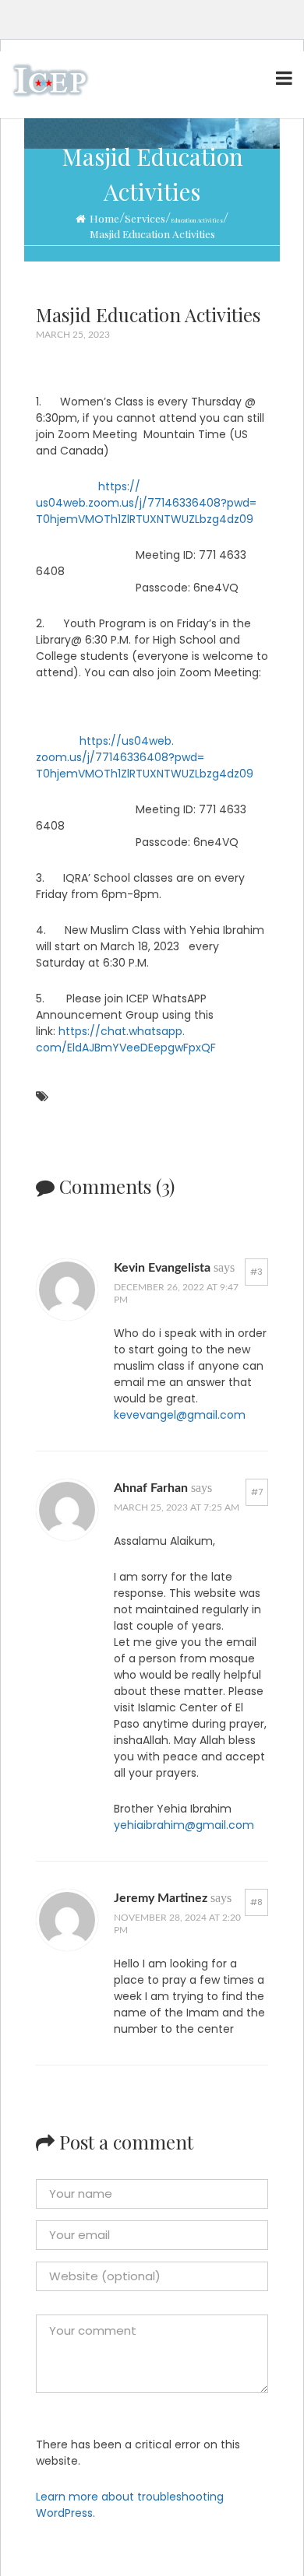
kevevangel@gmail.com (180, 1415)
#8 (256, 1902)
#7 (257, 1492)
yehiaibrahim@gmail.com (184, 1825)
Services (145, 219)
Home (104, 219)
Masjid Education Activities (152, 234)
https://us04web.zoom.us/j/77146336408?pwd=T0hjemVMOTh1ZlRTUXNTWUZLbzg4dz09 (146, 503)
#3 (256, 1272)
